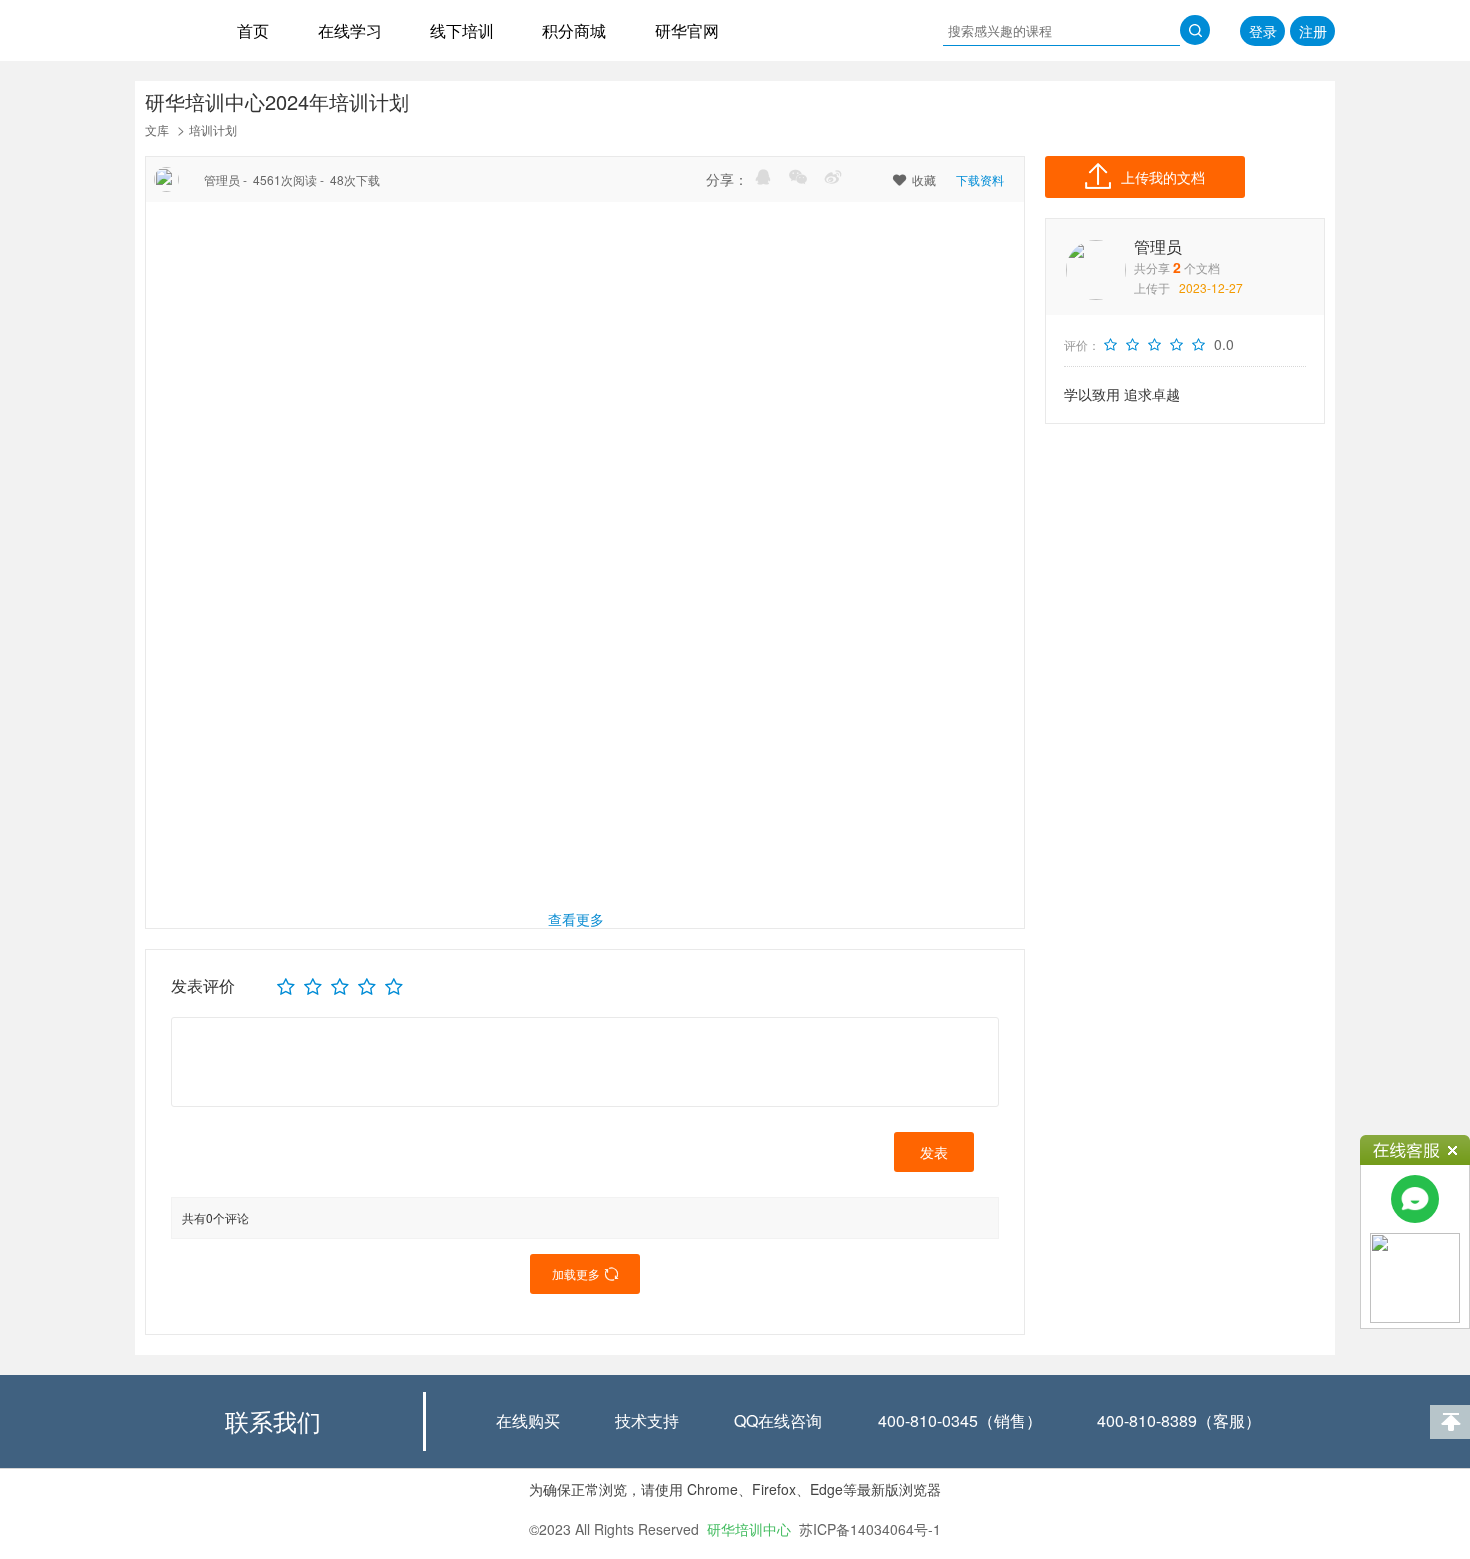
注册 (1313, 31)
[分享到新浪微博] (833, 177)
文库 (157, 129)
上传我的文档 (1163, 177)
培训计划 (213, 129)
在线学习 (350, 30)
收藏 (914, 179)
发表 (934, 1152)
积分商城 (574, 30)
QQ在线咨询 (778, 1420)
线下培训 (462, 30)
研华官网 (687, 30)
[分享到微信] (798, 177)
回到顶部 (1450, 1422)
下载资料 (980, 179)
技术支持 (647, 1420)
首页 (253, 30)
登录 (1263, 31)
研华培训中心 (749, 1529)
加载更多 (585, 1273)
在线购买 (528, 1420)
